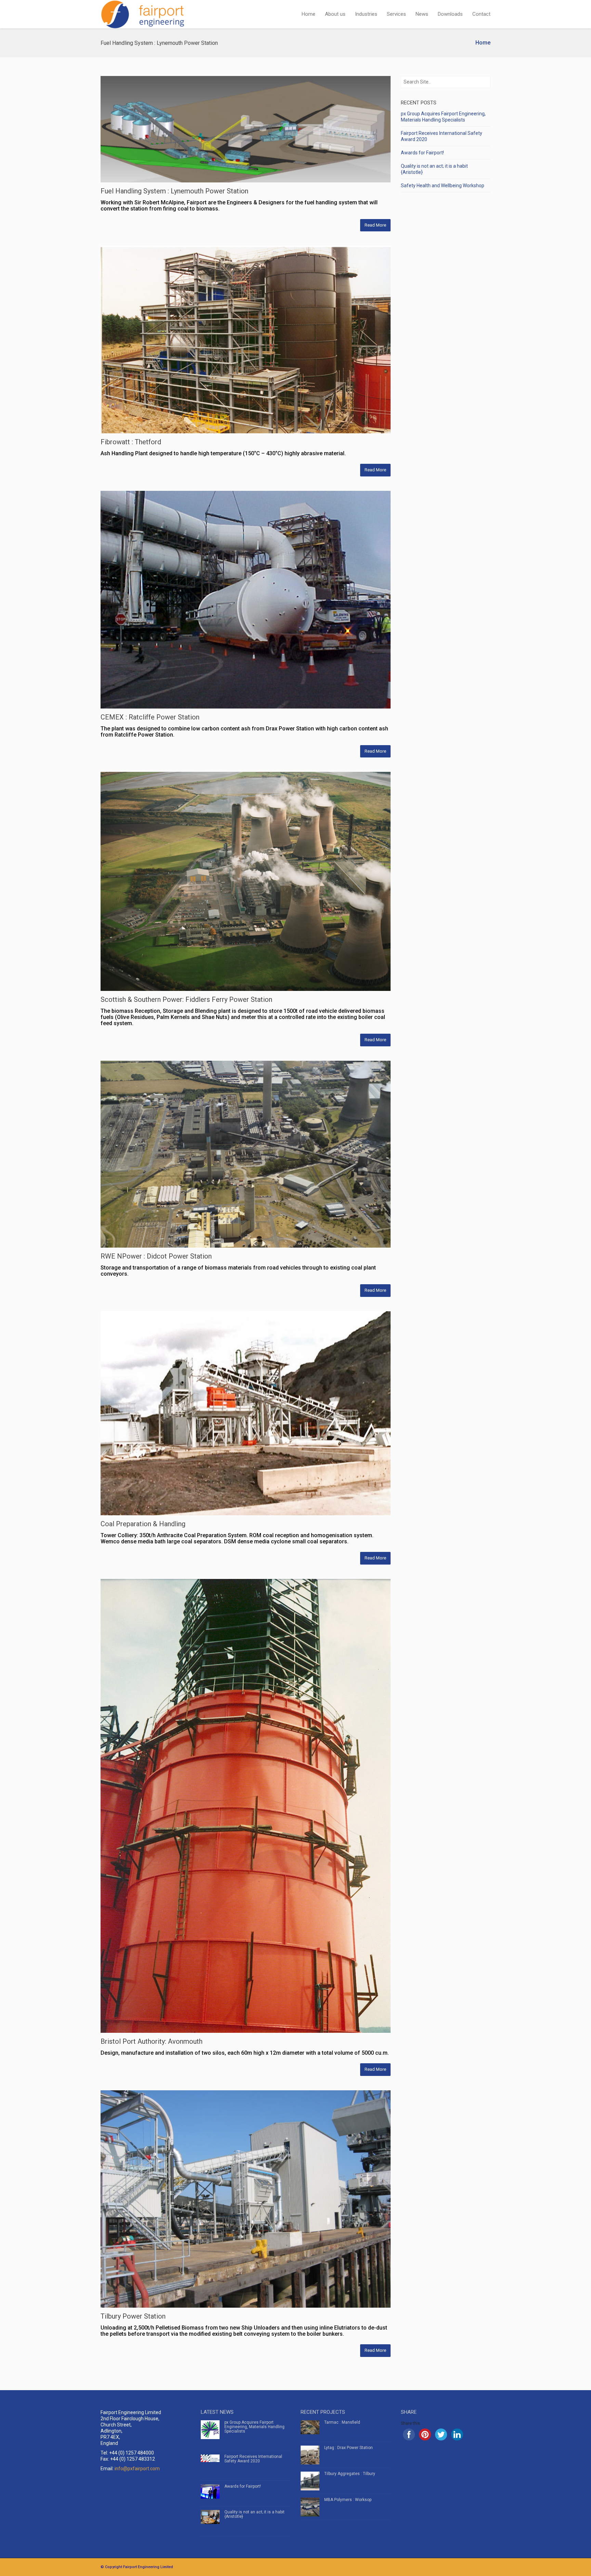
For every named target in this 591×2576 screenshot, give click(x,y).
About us (335, 14)
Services (396, 14)
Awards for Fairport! (422, 153)
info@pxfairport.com (137, 2469)
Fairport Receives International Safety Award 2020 (253, 2459)
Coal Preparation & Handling (143, 1524)
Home (308, 14)
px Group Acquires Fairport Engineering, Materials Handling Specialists (254, 2427)
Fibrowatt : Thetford (131, 442)
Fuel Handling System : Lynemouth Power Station (174, 191)
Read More (375, 225)
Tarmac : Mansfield (342, 2422)
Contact (481, 14)
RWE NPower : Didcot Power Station (156, 1256)
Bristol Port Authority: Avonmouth (152, 2041)
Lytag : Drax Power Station (349, 2448)
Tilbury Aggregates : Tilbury (350, 2474)
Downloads (450, 14)
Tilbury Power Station (133, 2316)
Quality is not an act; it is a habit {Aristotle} (254, 2514)
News (422, 14)
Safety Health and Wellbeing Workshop (443, 186)
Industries (366, 14)
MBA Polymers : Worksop (348, 2500)
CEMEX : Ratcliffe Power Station (150, 717)
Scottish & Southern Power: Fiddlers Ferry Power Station (186, 999)
